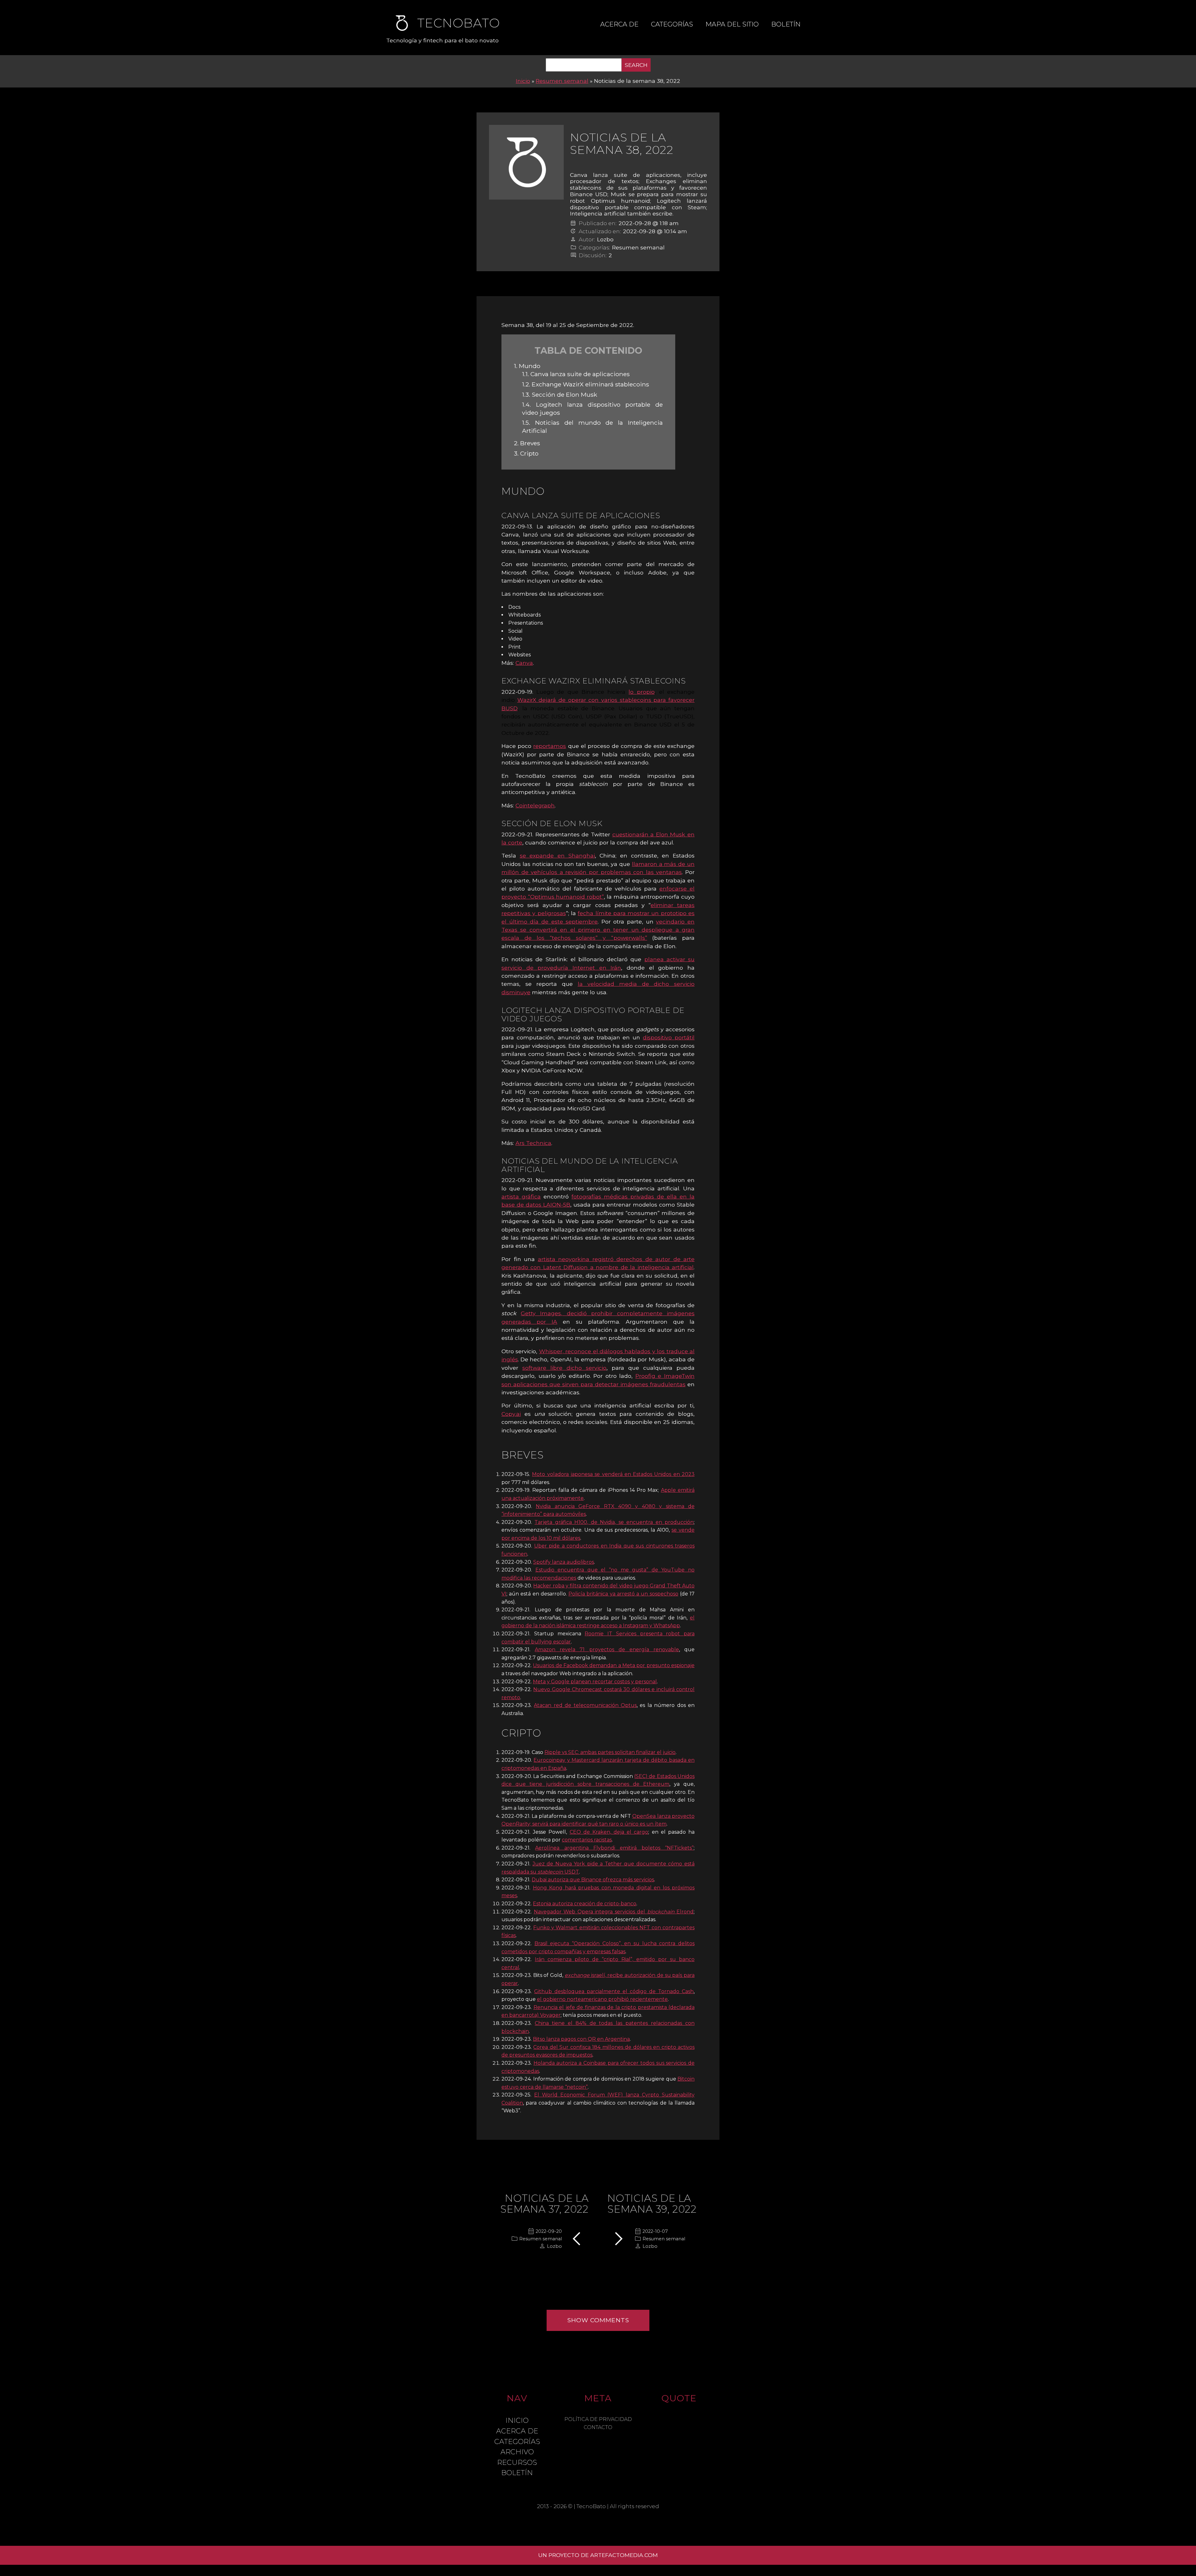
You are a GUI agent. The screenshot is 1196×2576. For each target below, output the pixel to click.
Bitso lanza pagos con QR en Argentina (581, 2039)
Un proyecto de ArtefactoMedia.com (598, 2555)
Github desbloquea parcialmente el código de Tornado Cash (614, 1991)
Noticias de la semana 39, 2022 (652, 2204)
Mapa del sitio (732, 24)
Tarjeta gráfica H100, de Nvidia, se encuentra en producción (614, 1522)
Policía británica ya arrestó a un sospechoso (623, 1594)
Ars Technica (533, 1143)
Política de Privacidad (598, 2419)
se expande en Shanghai (557, 856)
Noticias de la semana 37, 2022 (544, 2204)
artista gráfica (521, 1196)
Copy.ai (511, 1414)
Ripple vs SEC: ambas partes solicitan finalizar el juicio (610, 1752)
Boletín (786, 24)
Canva (524, 663)
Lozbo (605, 239)
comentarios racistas (587, 1840)
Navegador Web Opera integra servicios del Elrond (614, 1912)
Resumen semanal (562, 81)
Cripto (526, 453)
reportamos (550, 746)
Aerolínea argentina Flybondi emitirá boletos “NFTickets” (614, 1848)
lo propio (641, 692)
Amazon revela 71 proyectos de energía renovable (607, 1650)
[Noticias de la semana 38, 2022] (526, 162)
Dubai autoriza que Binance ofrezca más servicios (593, 1880)
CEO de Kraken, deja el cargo (609, 1832)
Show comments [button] (598, 2320)
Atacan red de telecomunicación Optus (585, 1705)
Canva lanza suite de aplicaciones (576, 374)
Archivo (517, 2452)
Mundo (527, 366)
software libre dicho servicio (564, 1368)
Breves (527, 443)
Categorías (672, 24)
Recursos (517, 2462)
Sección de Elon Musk (560, 395)
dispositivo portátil (669, 1037)
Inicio (523, 81)
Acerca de (619, 24)
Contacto (598, 2427)
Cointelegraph (535, 805)
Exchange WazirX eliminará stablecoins (586, 384)
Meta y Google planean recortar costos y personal (595, 1682)
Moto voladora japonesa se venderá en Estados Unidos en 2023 (613, 1474)
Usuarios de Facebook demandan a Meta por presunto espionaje (614, 1665)
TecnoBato (591, 2506)
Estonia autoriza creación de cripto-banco (585, 1904)
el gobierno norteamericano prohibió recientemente (602, 1999)
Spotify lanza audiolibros (564, 1562)
